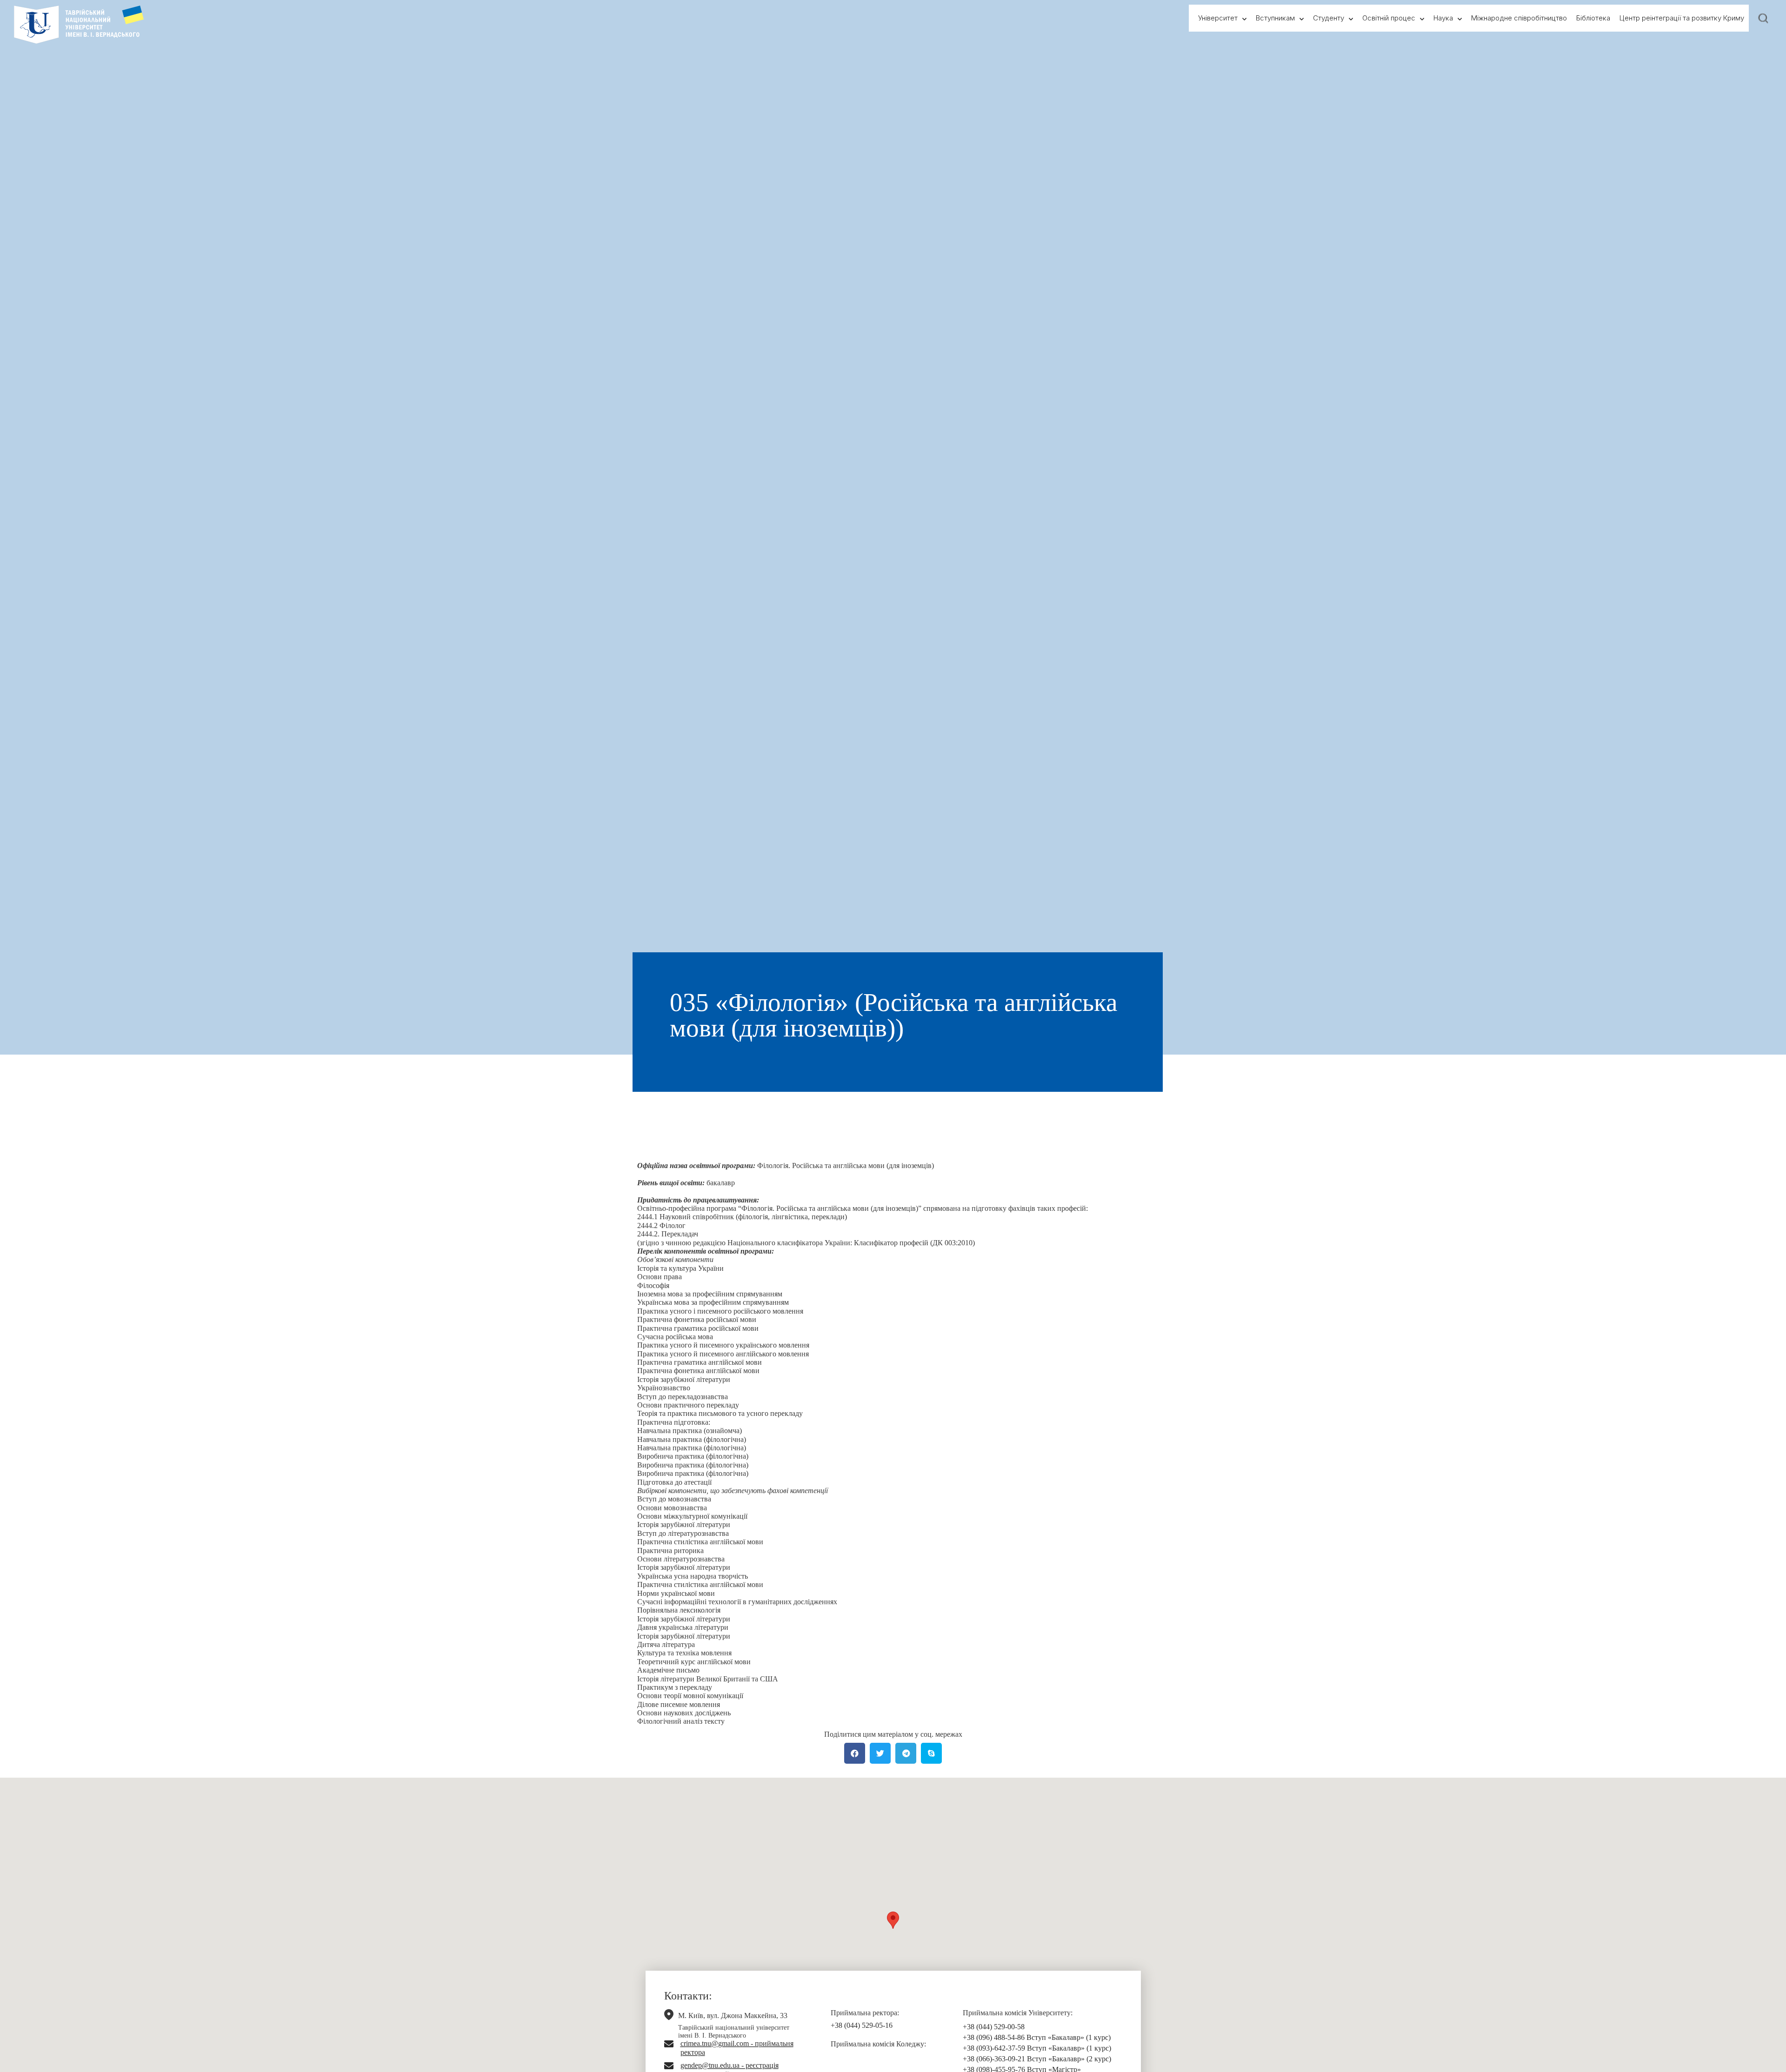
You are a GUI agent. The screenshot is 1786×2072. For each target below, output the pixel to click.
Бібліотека (1593, 18)
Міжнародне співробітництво (1519, 18)
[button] (893, 1920)
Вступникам (1275, 18)
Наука (1443, 18)
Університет (1218, 18)
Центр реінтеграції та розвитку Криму (1682, 18)
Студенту (1329, 18)
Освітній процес (1389, 18)
